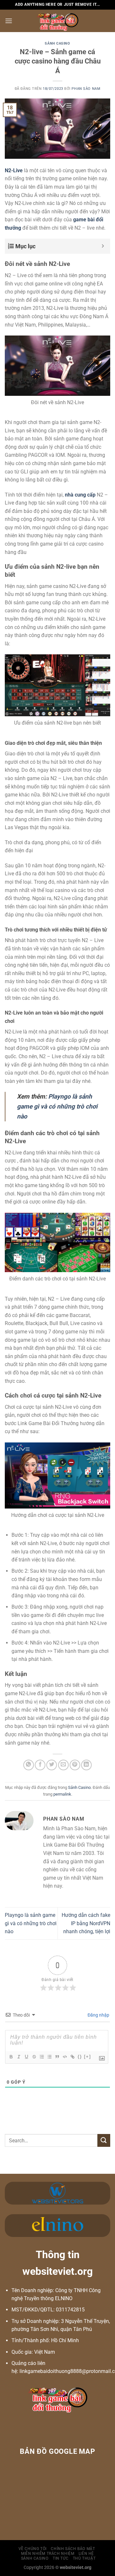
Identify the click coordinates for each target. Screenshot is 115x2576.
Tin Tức (61, 2558)
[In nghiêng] (19, 2057)
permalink (62, 1794)
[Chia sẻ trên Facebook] (40, 1765)
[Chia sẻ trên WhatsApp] (29, 1765)
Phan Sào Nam (86, 89)
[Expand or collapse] (103, 246)
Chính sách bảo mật (73, 2549)
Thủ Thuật (84, 2558)
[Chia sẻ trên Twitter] (52, 1765)
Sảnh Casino (57, 43)
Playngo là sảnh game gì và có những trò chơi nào (31, 1923)
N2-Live (14, 170)
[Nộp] (104, 2140)
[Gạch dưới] (26, 2057)
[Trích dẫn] (57, 2057)
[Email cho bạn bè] (63, 1765)
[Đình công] (34, 2057)
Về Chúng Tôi (33, 2549)
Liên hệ (86, 2554)
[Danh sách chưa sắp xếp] (49, 2057)
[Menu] (9, 21)
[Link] (72, 2057)
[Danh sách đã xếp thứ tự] (42, 2057)
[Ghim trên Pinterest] (75, 1765)
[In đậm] (11, 2057)
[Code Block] (65, 2057)
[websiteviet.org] (58, 21)
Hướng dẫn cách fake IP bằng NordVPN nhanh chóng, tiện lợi (86, 1923)
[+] (88, 2057)
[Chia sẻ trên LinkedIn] (86, 1765)
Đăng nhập (98, 2015)
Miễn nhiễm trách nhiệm (48, 2554)
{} (80, 2057)
